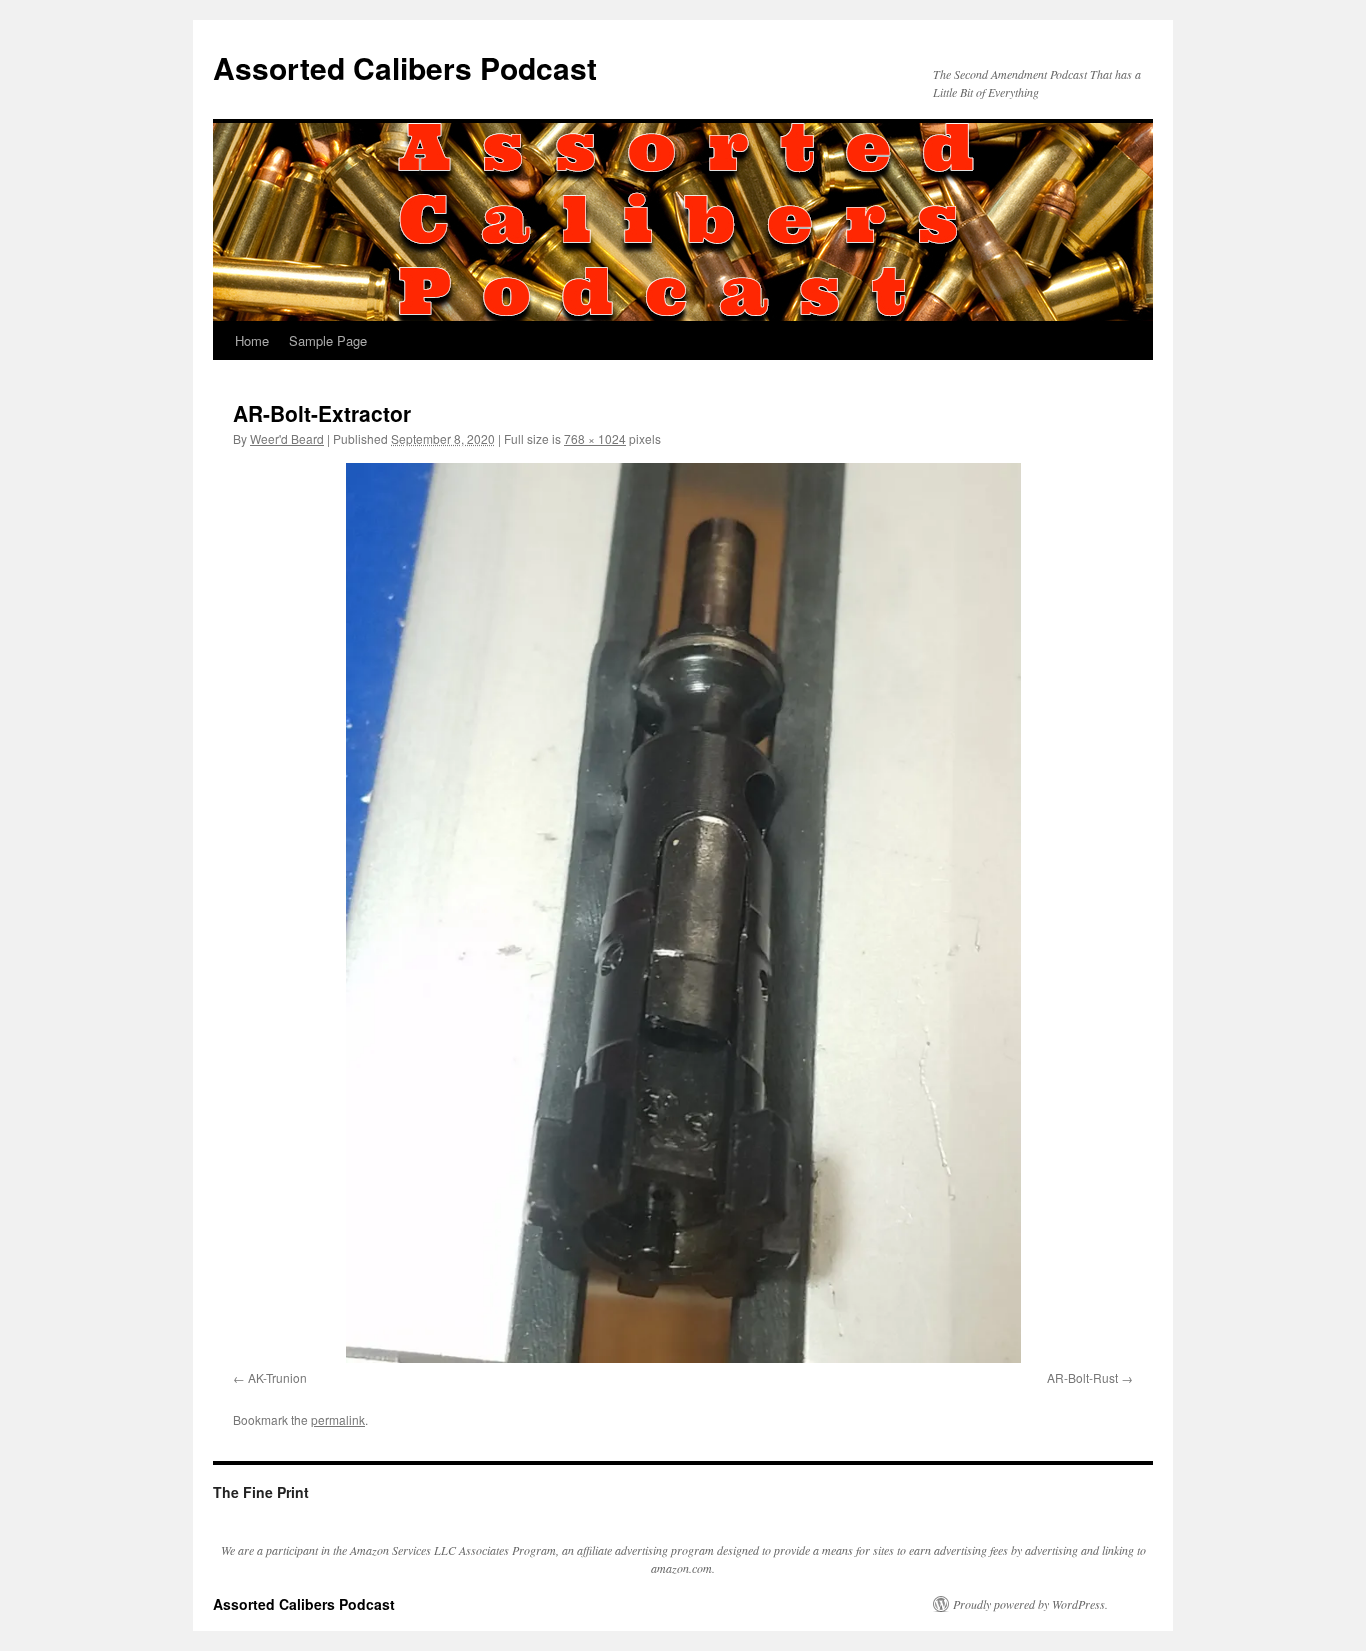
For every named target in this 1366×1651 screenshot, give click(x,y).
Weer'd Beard (287, 438)
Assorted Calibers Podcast (405, 67)
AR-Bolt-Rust (1082, 1377)
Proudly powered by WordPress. (1030, 1604)
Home (252, 340)
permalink (338, 1419)
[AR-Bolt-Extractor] (683, 913)
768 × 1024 (595, 438)
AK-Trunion (277, 1377)
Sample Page (328, 340)
